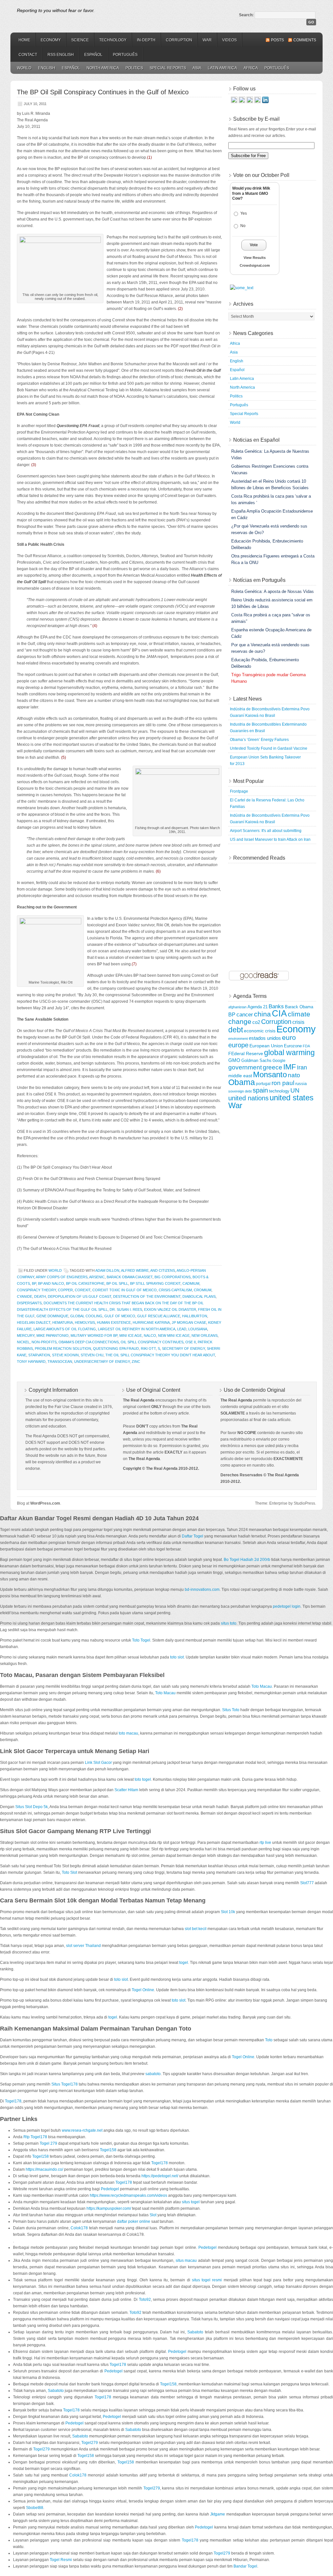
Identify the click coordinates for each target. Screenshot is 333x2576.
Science (80, 40)
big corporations (173, 1277)
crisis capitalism (175, 1290)
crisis (298, 1022)
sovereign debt (240, 1091)
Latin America (222, 68)
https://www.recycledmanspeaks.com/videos (128, 2195)
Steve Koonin (65, 1355)
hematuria (63, 1322)
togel (184, 1963)
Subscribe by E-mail (256, 119)
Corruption (179, 40)
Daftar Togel (193, 1536)
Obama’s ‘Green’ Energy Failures (259, 740)
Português (125, 55)
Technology (113, 40)
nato (294, 1075)
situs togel (191, 2202)
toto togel (143, 1779)
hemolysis (85, 1322)
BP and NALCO (51, 1283)
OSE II (191, 1342)
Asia (197, 68)
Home (24, 40)
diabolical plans (199, 1296)
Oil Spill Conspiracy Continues (152, 1342)
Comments (305, 40)
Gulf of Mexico (120, 1316)
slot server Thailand (83, 1946)
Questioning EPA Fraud (116, 1348)
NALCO (150, 1335)
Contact (28, 55)
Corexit (83, 1290)
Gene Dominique (52, 1316)
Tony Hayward (31, 1362)
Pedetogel (110, 2189)
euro (289, 1037)
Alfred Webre (135, 1270)
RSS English (61, 55)
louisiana (198, 1329)
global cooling (86, 1316)
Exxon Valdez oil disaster (170, 1309)
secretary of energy (183, 1348)
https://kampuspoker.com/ (109, 2208)
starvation (39, 1355)
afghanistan (237, 1007)
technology (279, 1091)
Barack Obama (299, 1007)
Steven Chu (92, 1355)
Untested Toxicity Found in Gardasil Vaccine (269, 748)
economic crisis (260, 1031)
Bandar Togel (245, 2566)
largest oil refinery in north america (137, 1329)
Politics (134, 68)
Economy (51, 40)
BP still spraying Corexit (155, 1283)
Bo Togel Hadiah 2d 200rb (247, 1560)
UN (295, 1090)
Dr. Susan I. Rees (126, 1309)
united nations (248, 1098)
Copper (65, 1290)
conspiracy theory (36, 1290)
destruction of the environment (147, 1296)
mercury (26, 1335)
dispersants (29, 1303)
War (207, 40)
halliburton (195, 1316)
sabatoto (153, 2074)
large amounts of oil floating (65, 1329)
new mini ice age (174, 1335)
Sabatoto (195, 2332)
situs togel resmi (207, 2280)
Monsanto (270, 1074)
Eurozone (293, 1046)
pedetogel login (287, 1606)
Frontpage (239, 791)
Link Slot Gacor (98, 1763)
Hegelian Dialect (34, 1322)
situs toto (229, 1623)
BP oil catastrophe (85, 1283)
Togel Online (143, 1990)
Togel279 (90, 2443)
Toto (269, 2040)
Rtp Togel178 (35, 2137)
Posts (277, 40)
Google (279, 1060)
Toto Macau (262, 1686)
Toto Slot (69, 1872)
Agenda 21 (258, 1007)
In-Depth (146, 40)
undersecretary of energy (102, 1362)
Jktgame (218, 2514)
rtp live (265, 1843)
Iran (302, 1067)
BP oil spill (117, 1283)
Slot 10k (228, 1912)
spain (260, 1090)
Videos (229, 40)
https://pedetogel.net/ (160, 2176)
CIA (279, 1013)
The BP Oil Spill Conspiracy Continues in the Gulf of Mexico (103, 92)
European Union (266, 1046)
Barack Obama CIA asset (130, 1277)
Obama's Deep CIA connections (89, 1342)
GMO (234, 1060)
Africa (251, 68)
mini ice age (131, 1335)
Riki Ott (148, 1348)
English (47, 68)
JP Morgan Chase (189, 1322)
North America (103, 68)
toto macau (128, 1733)
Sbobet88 (35, 2508)
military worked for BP (94, 1335)
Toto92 (145, 2300)
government (245, 1067)
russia (301, 1084)
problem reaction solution (63, 1348)
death (40, 1296)
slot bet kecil (196, 1929)
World (24, 68)
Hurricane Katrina (151, 1322)
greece (273, 1067)
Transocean (60, 1362)
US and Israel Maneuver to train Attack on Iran (270, 839)
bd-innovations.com (202, 1590)
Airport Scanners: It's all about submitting (266, 831)
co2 (256, 1022)
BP (34, 1283)
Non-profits (44, 1342)
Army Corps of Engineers (62, 1277)
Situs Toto (231, 1710)
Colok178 (79, 2228)
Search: (246, 15)
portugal (263, 1084)
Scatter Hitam (126, 1790)
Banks (276, 1006)
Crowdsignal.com (255, 265)
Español (93, 55)
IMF (290, 1067)
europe (238, 1045)
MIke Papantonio (53, 1335)
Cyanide (25, 1296)
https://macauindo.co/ (44, 2169)
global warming (289, 1053)
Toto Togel (141, 1640)
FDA (306, 1046)
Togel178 (13, 2101)
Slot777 (307, 1883)
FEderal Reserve (246, 1053)
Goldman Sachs (256, 1061)
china (262, 1014)
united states (292, 1098)
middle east (240, 1076)
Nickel (23, 1342)
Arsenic (97, 1277)
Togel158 (108, 2150)
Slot (153, 2215)
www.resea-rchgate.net (82, 2130)
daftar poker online (134, 2221)
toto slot (177, 1657)
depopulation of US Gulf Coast (80, 1296)
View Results (255, 258)
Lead (182, 1329)
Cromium (203, 1290)
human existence (114, 1322)
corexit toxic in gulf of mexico (125, 1290)
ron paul (283, 1083)
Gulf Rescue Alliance (159, 1316)
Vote (254, 245)
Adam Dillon (107, 1270)
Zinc (136, 1362)
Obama (242, 1082)
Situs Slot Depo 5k (32, 1807)
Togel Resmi (61, 2560)
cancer (245, 1014)
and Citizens (163, 1270)
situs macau (186, 2261)
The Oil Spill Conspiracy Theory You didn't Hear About (160, 1355)
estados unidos (265, 1038)
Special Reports (168, 68)
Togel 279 (48, 2143)
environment (238, 1039)
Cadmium (191, 1283)
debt (236, 1030)
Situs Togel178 (65, 2084)
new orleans (205, 1335)
